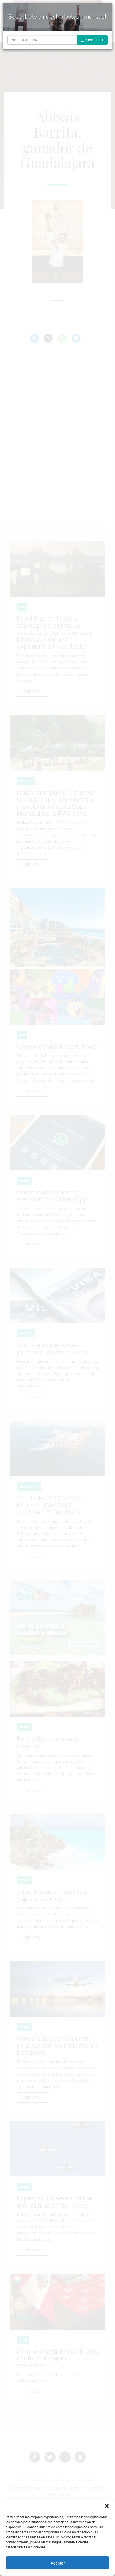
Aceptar (58, 2563)
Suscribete (94, 40)
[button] (107, 2506)
